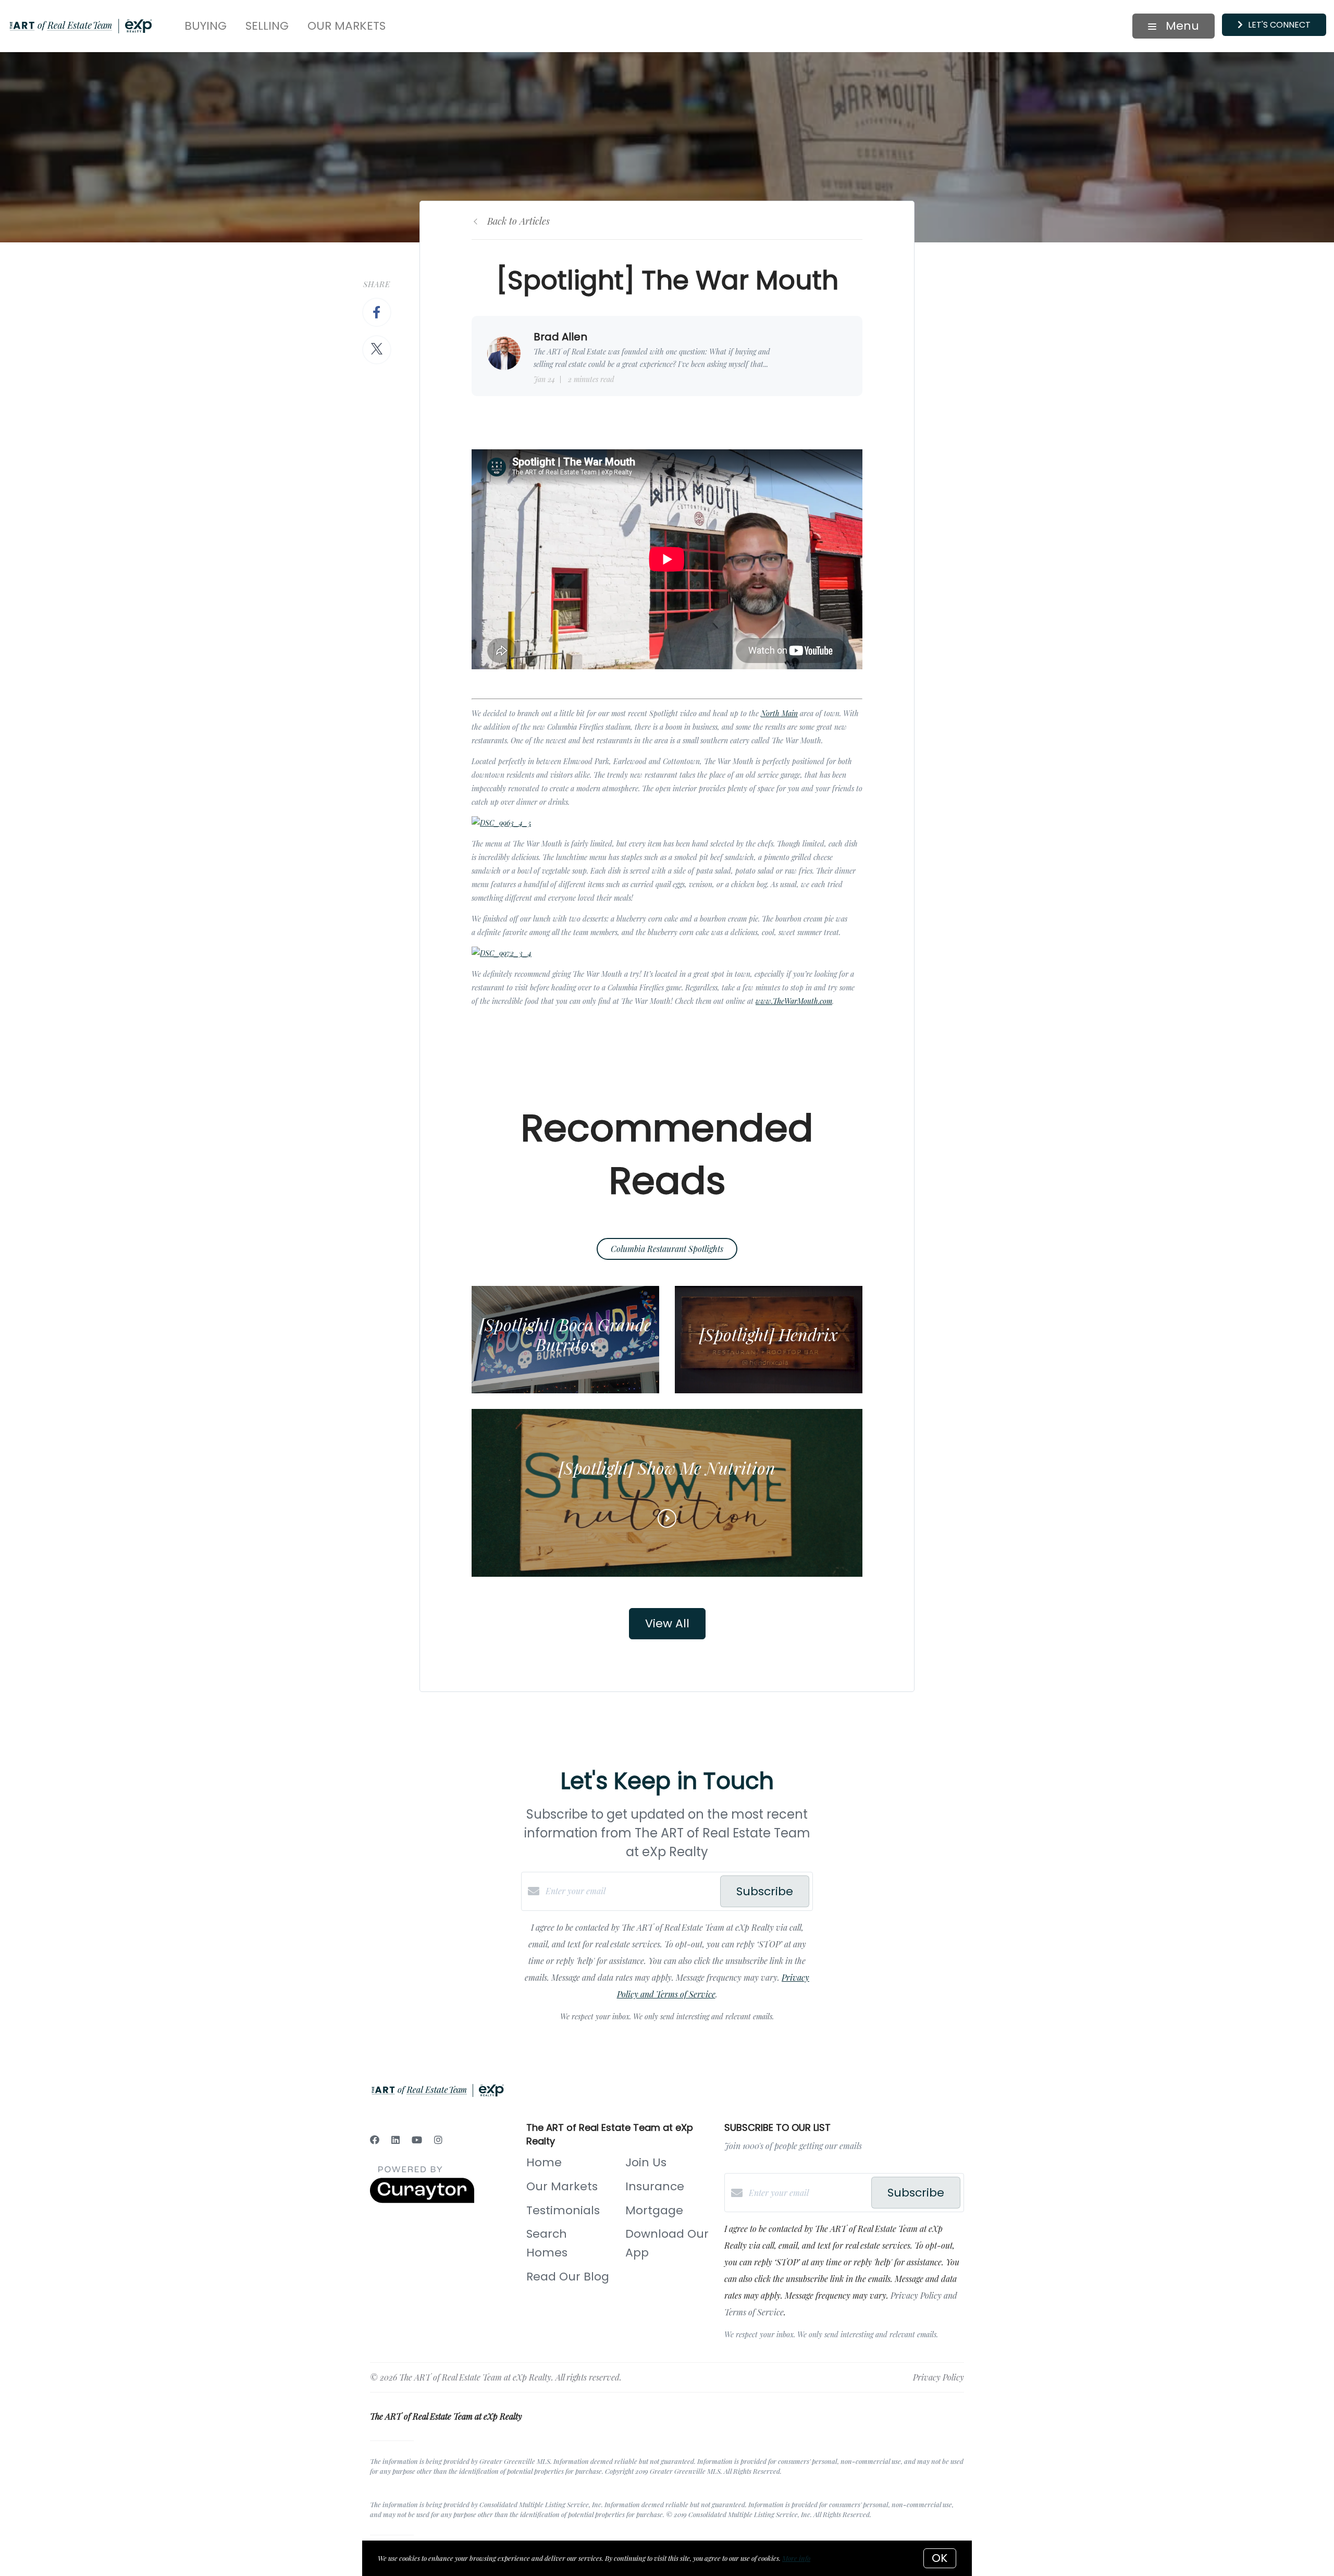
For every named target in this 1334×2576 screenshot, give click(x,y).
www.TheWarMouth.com (794, 1001)
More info (796, 2558)
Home (544, 2162)
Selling (267, 26)
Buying (206, 26)
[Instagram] (438, 2140)
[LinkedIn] (396, 2140)
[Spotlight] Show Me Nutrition (667, 1468)
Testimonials (563, 2210)
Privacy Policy (938, 2377)
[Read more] (667, 1518)
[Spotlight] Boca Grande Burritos (565, 1334)
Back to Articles (518, 221)
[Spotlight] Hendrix (769, 1334)
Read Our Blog (568, 2277)
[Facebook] (375, 2140)
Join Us (646, 2162)
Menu (1181, 26)
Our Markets (347, 26)
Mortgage (654, 2210)
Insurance (655, 2186)
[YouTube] (417, 2140)
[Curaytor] (422, 2200)
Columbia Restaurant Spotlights (667, 1249)
